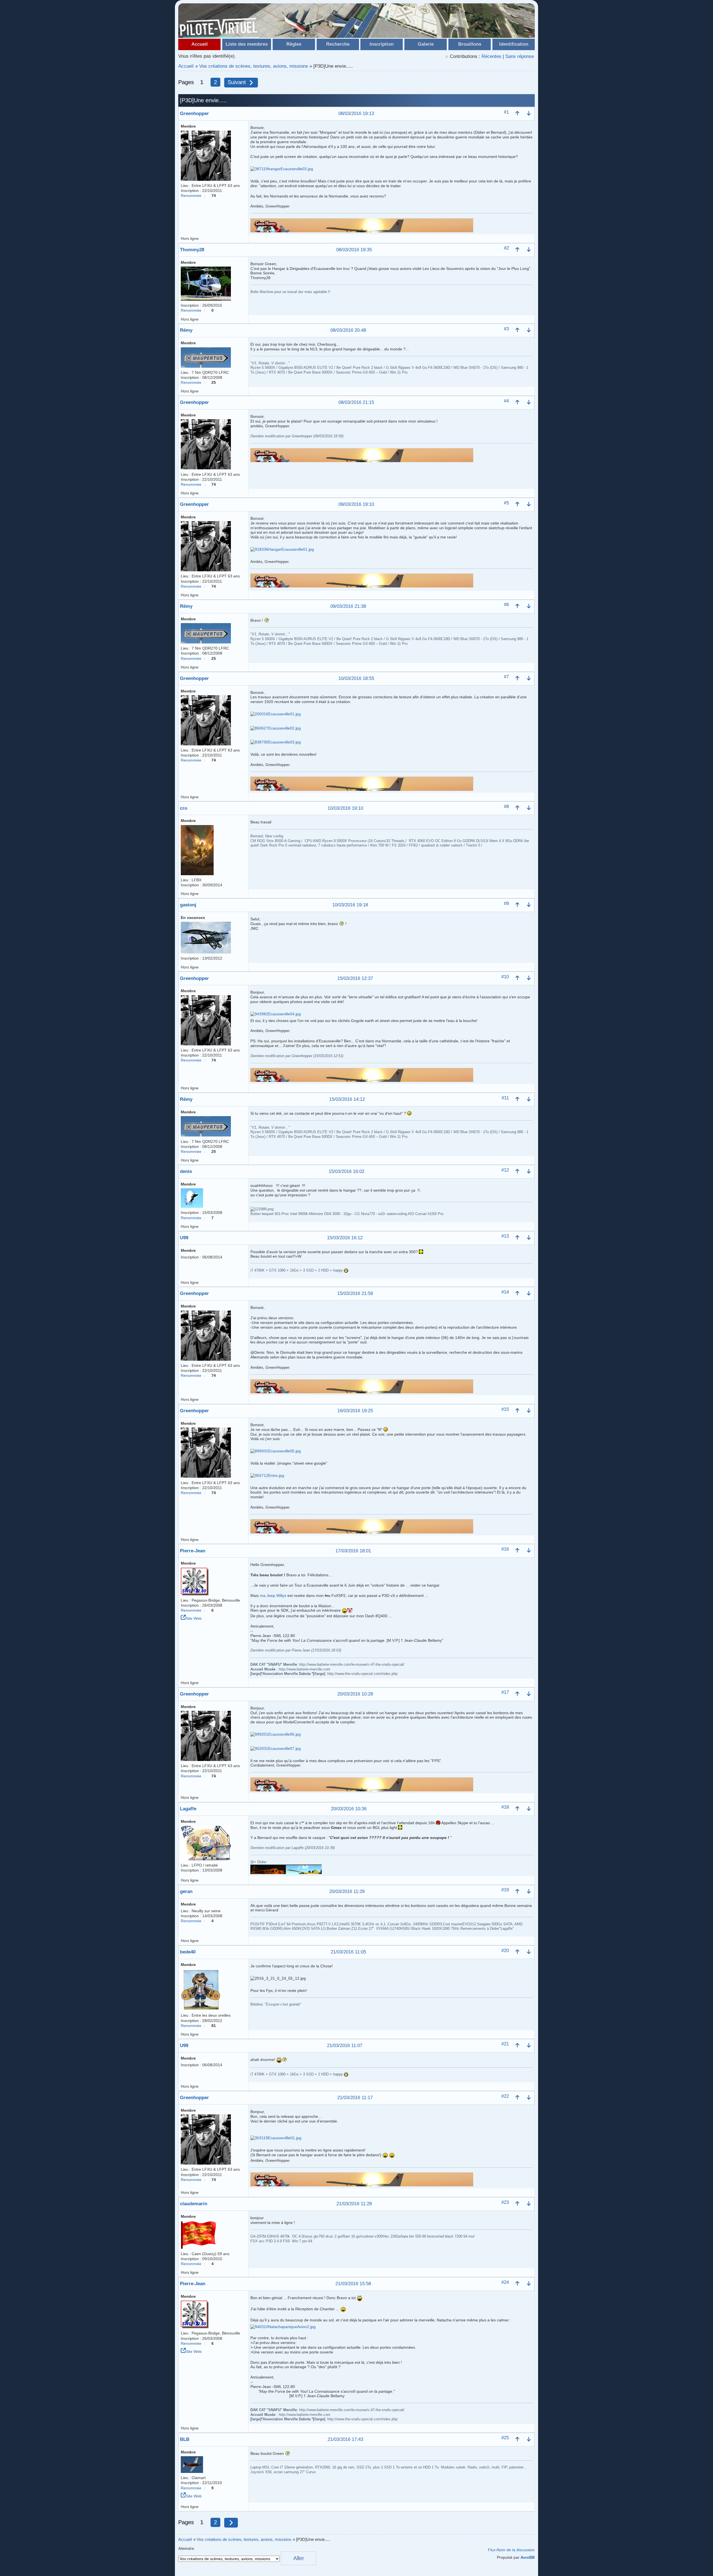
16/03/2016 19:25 (355, 1411)
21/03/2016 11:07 (345, 2046)
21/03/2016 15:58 (353, 2284)
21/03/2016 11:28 (354, 2204)
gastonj (188, 905)
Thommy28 (192, 250)
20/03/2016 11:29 (347, 1892)
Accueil (200, 44)
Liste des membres (247, 44)
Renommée (191, 196)
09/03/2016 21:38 (348, 607)
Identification (514, 44)
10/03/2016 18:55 (356, 679)
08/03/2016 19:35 (354, 250)
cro (184, 808)
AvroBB (528, 2557)
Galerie (426, 44)
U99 (184, 1238)
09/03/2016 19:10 (356, 505)
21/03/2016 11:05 (348, 1952)
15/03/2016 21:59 (355, 1294)
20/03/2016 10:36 (349, 1809)
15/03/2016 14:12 (347, 1100)
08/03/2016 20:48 (348, 330)
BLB (185, 2439)
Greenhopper (194, 114)
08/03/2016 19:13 (356, 114)
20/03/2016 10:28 (355, 1694)
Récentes (491, 56)
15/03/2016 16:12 (345, 1238)
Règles (294, 44)
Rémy (186, 330)
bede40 (188, 1952)
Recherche (338, 44)
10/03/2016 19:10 (345, 808)
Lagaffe (188, 1809)
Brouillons (470, 44)
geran (186, 1891)
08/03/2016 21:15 (356, 403)
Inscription (382, 44)
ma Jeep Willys (273, 1596)
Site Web (194, 1618)
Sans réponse (520, 56)
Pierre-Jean (193, 1551)
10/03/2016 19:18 (350, 905)
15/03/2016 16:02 (346, 1172)
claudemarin (194, 2204)
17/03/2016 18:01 (353, 1551)
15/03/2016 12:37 (355, 979)
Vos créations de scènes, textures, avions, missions (254, 66)
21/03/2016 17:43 (345, 2440)
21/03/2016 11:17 (355, 2098)
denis (186, 1171)
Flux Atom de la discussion (511, 2550)
